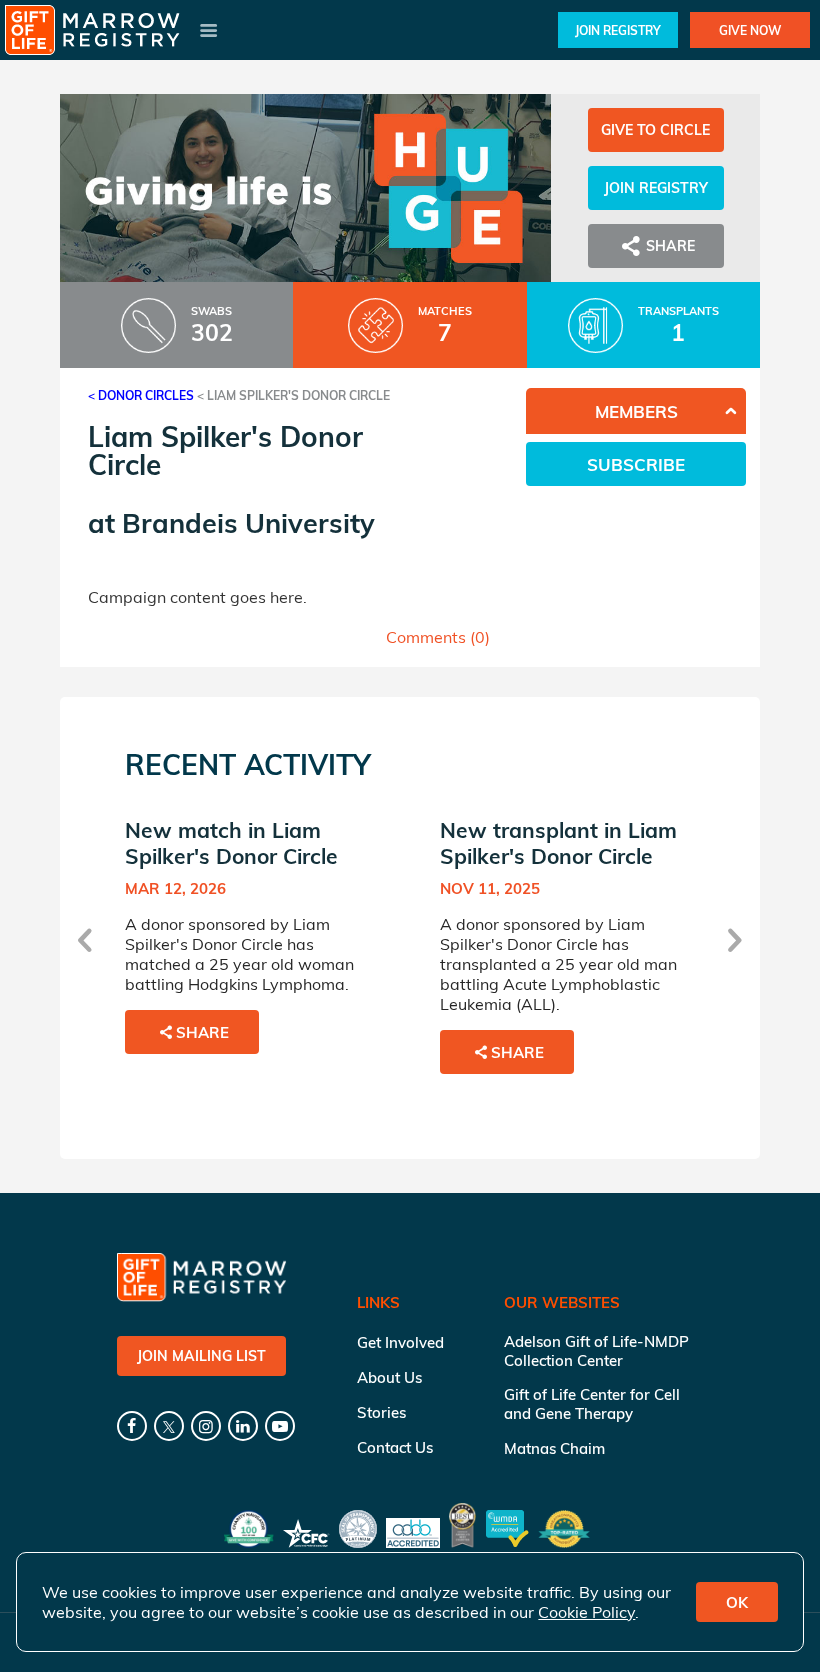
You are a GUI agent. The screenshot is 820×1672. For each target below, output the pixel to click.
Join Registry (618, 30)
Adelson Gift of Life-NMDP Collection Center (596, 1351)
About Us (389, 1377)
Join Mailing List (201, 1356)
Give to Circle (655, 130)
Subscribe (636, 464)
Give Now (750, 30)
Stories (381, 1412)
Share (202, 1032)
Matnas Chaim (554, 1448)
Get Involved (400, 1342)
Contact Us (395, 1447)
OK (737, 1602)
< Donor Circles (141, 395)
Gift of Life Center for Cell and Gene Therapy (592, 1404)
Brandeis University (248, 523)
